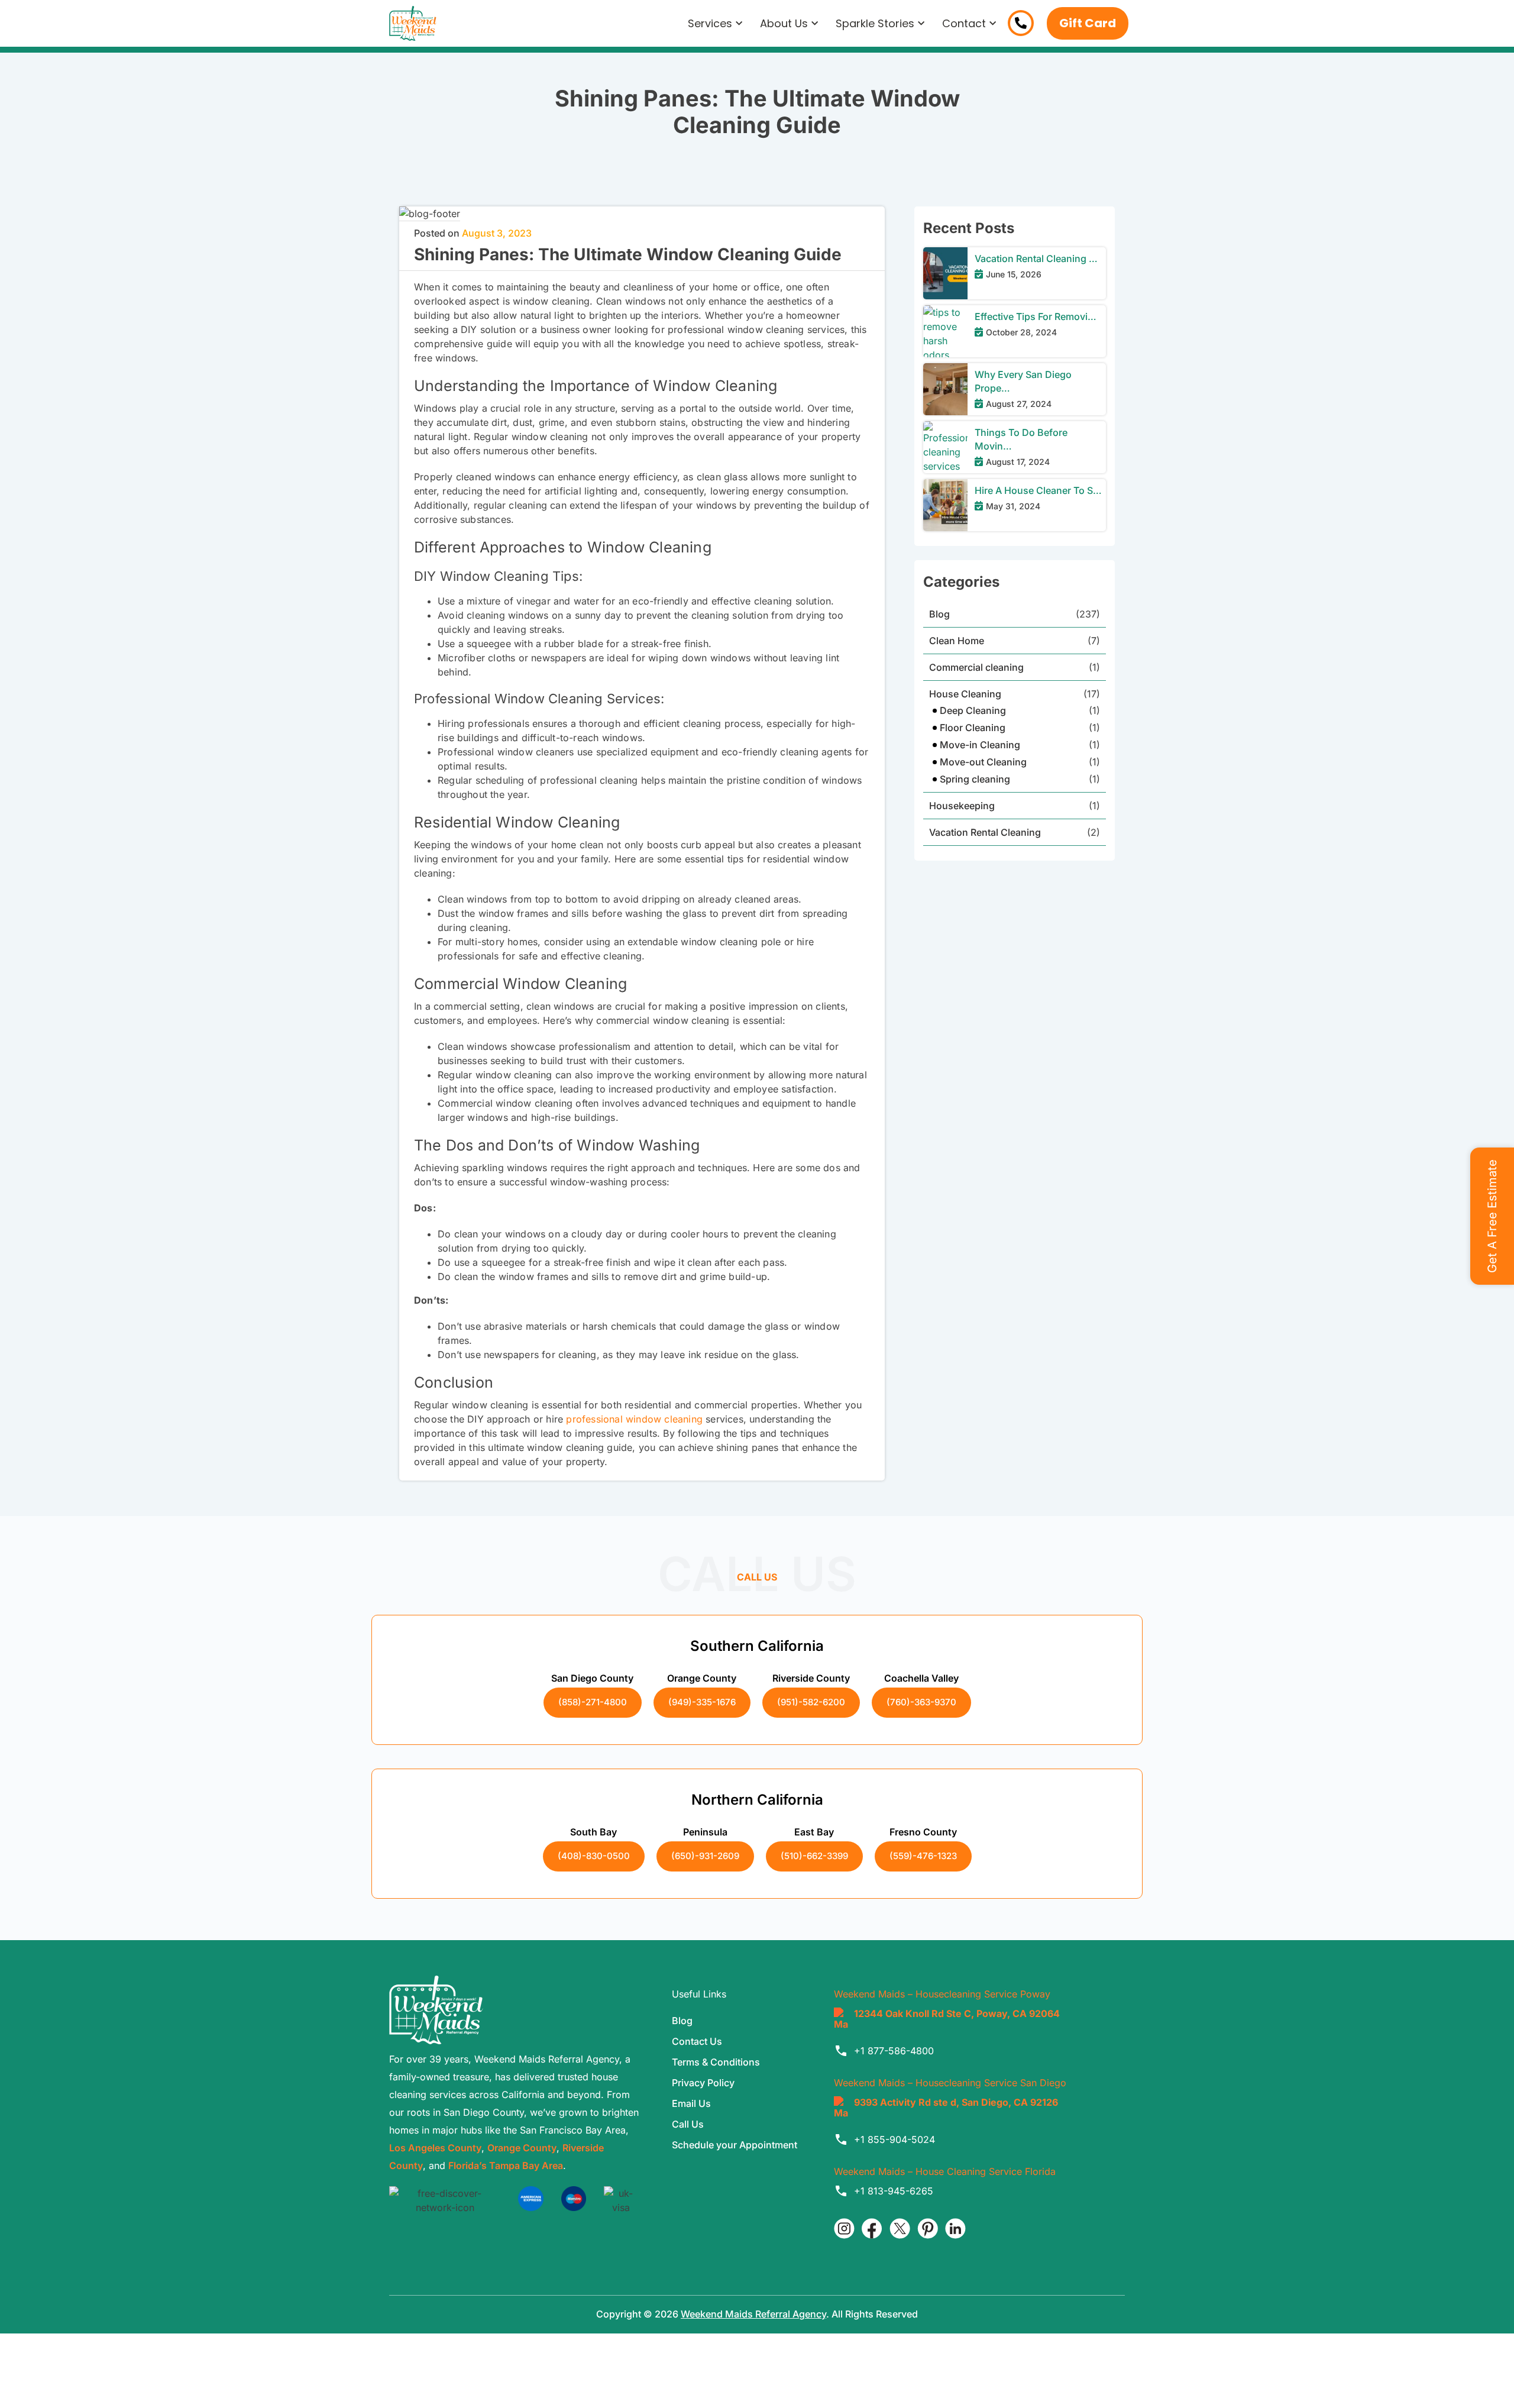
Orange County (522, 2148)
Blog (939, 614)
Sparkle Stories (875, 23)
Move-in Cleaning (980, 745)
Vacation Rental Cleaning (985, 832)
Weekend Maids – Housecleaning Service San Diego (950, 2083)
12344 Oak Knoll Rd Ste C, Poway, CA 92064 (957, 2013)
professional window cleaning (634, 1419)
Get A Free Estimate (1492, 1216)
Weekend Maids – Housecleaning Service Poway (942, 1994)
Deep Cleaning (973, 710)
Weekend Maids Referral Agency (753, 2314)
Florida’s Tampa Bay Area (506, 2165)
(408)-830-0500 (594, 1856)
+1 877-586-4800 (894, 2051)
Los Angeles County (435, 2148)
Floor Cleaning (973, 728)
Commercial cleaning (976, 667)
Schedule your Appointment (735, 2145)
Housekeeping (962, 806)
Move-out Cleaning (983, 762)
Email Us (691, 2103)
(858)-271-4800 (593, 1702)
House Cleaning (965, 694)
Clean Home (957, 641)
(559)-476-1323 (923, 1856)
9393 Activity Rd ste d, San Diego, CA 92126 (956, 2102)
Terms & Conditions (716, 2062)
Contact (964, 23)
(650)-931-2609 (705, 1856)
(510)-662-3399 (814, 1856)
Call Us (688, 2124)
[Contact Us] (1021, 23)
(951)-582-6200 (811, 1702)
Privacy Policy (703, 2083)
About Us (784, 23)
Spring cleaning (975, 779)
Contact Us (697, 2041)
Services (710, 23)
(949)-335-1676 (702, 1702)
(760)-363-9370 (921, 1702)
